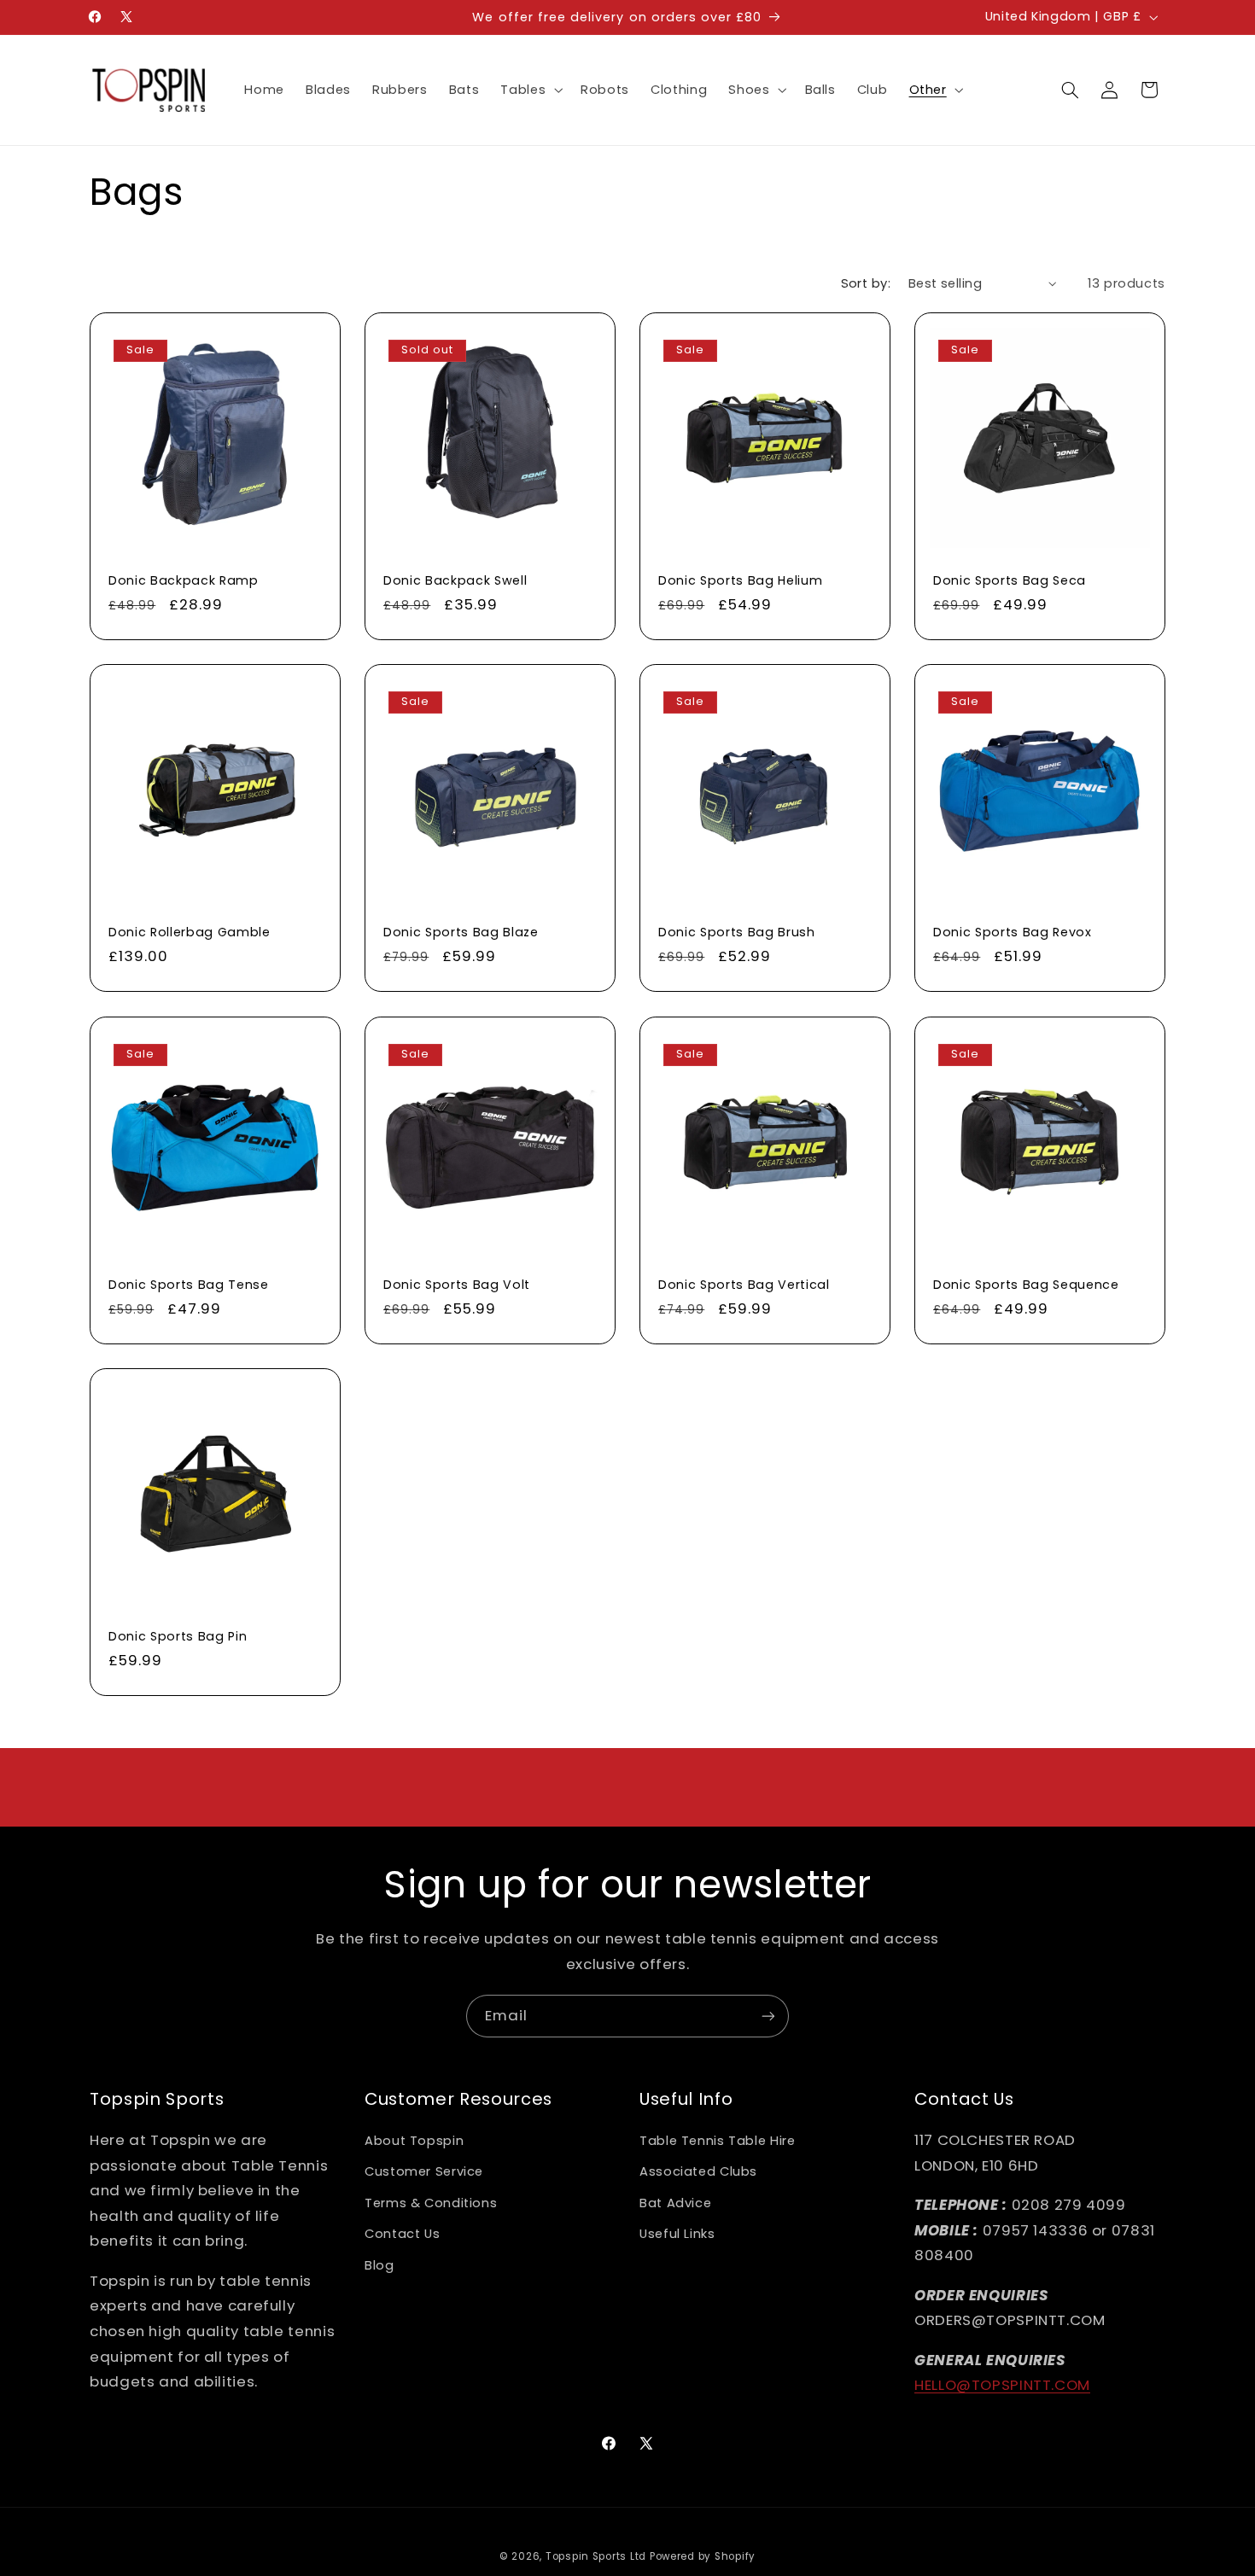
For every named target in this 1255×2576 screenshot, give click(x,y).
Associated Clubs (698, 2171)
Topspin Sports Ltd (596, 2556)
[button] (530, 90)
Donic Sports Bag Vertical (744, 1284)
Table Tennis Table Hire (718, 2141)
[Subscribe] (768, 2016)
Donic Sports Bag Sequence (1026, 1284)
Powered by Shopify (703, 2556)
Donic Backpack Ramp (184, 580)
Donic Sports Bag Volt (457, 1284)
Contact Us (402, 2234)
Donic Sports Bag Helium (740, 580)
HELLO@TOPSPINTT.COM (1002, 2385)
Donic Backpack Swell (455, 580)
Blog (379, 2265)
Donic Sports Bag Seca (1010, 580)
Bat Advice (675, 2203)
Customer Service (424, 2171)
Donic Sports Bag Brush (737, 932)
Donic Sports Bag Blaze (461, 932)
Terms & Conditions (431, 2203)
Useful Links (677, 2234)
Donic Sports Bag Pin (178, 1636)
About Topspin (414, 2141)
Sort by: (866, 283)
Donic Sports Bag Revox (1013, 932)
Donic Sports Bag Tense (189, 1284)
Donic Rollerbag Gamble (190, 932)
